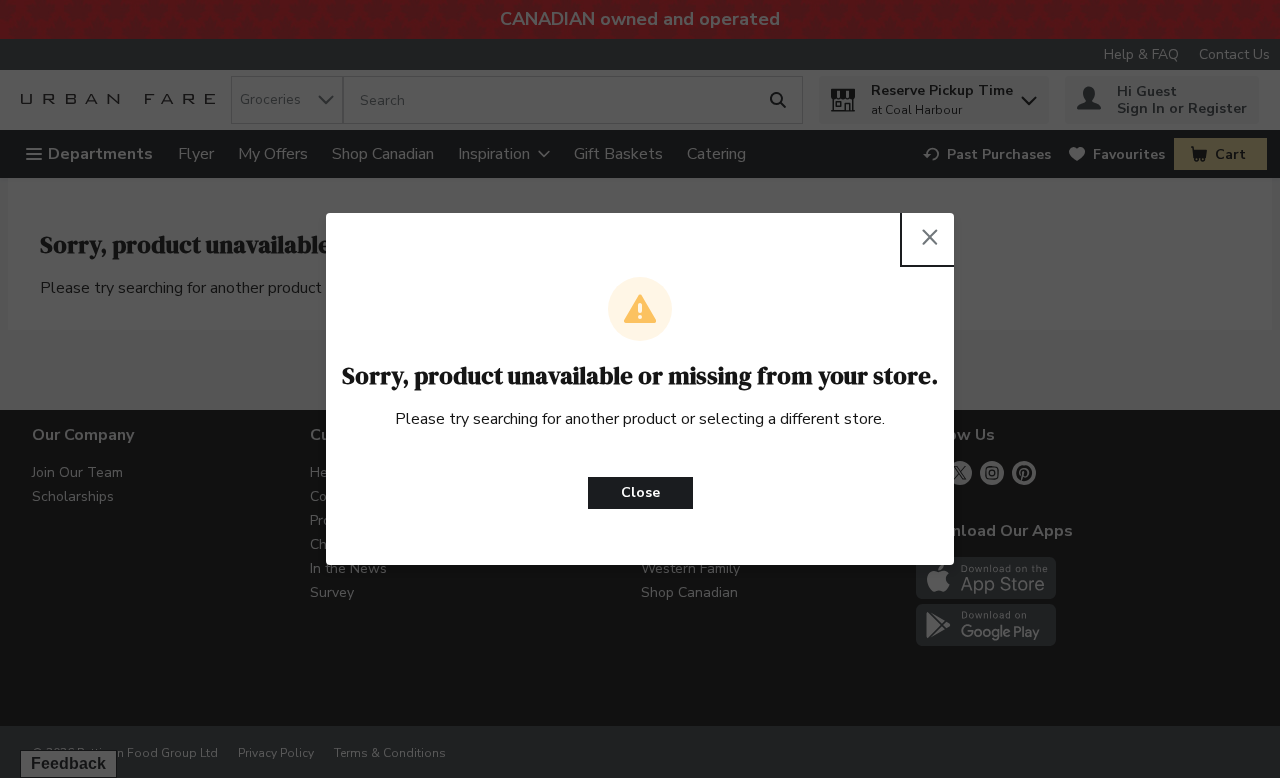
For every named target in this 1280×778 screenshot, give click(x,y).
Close (640, 492)
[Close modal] (930, 237)
